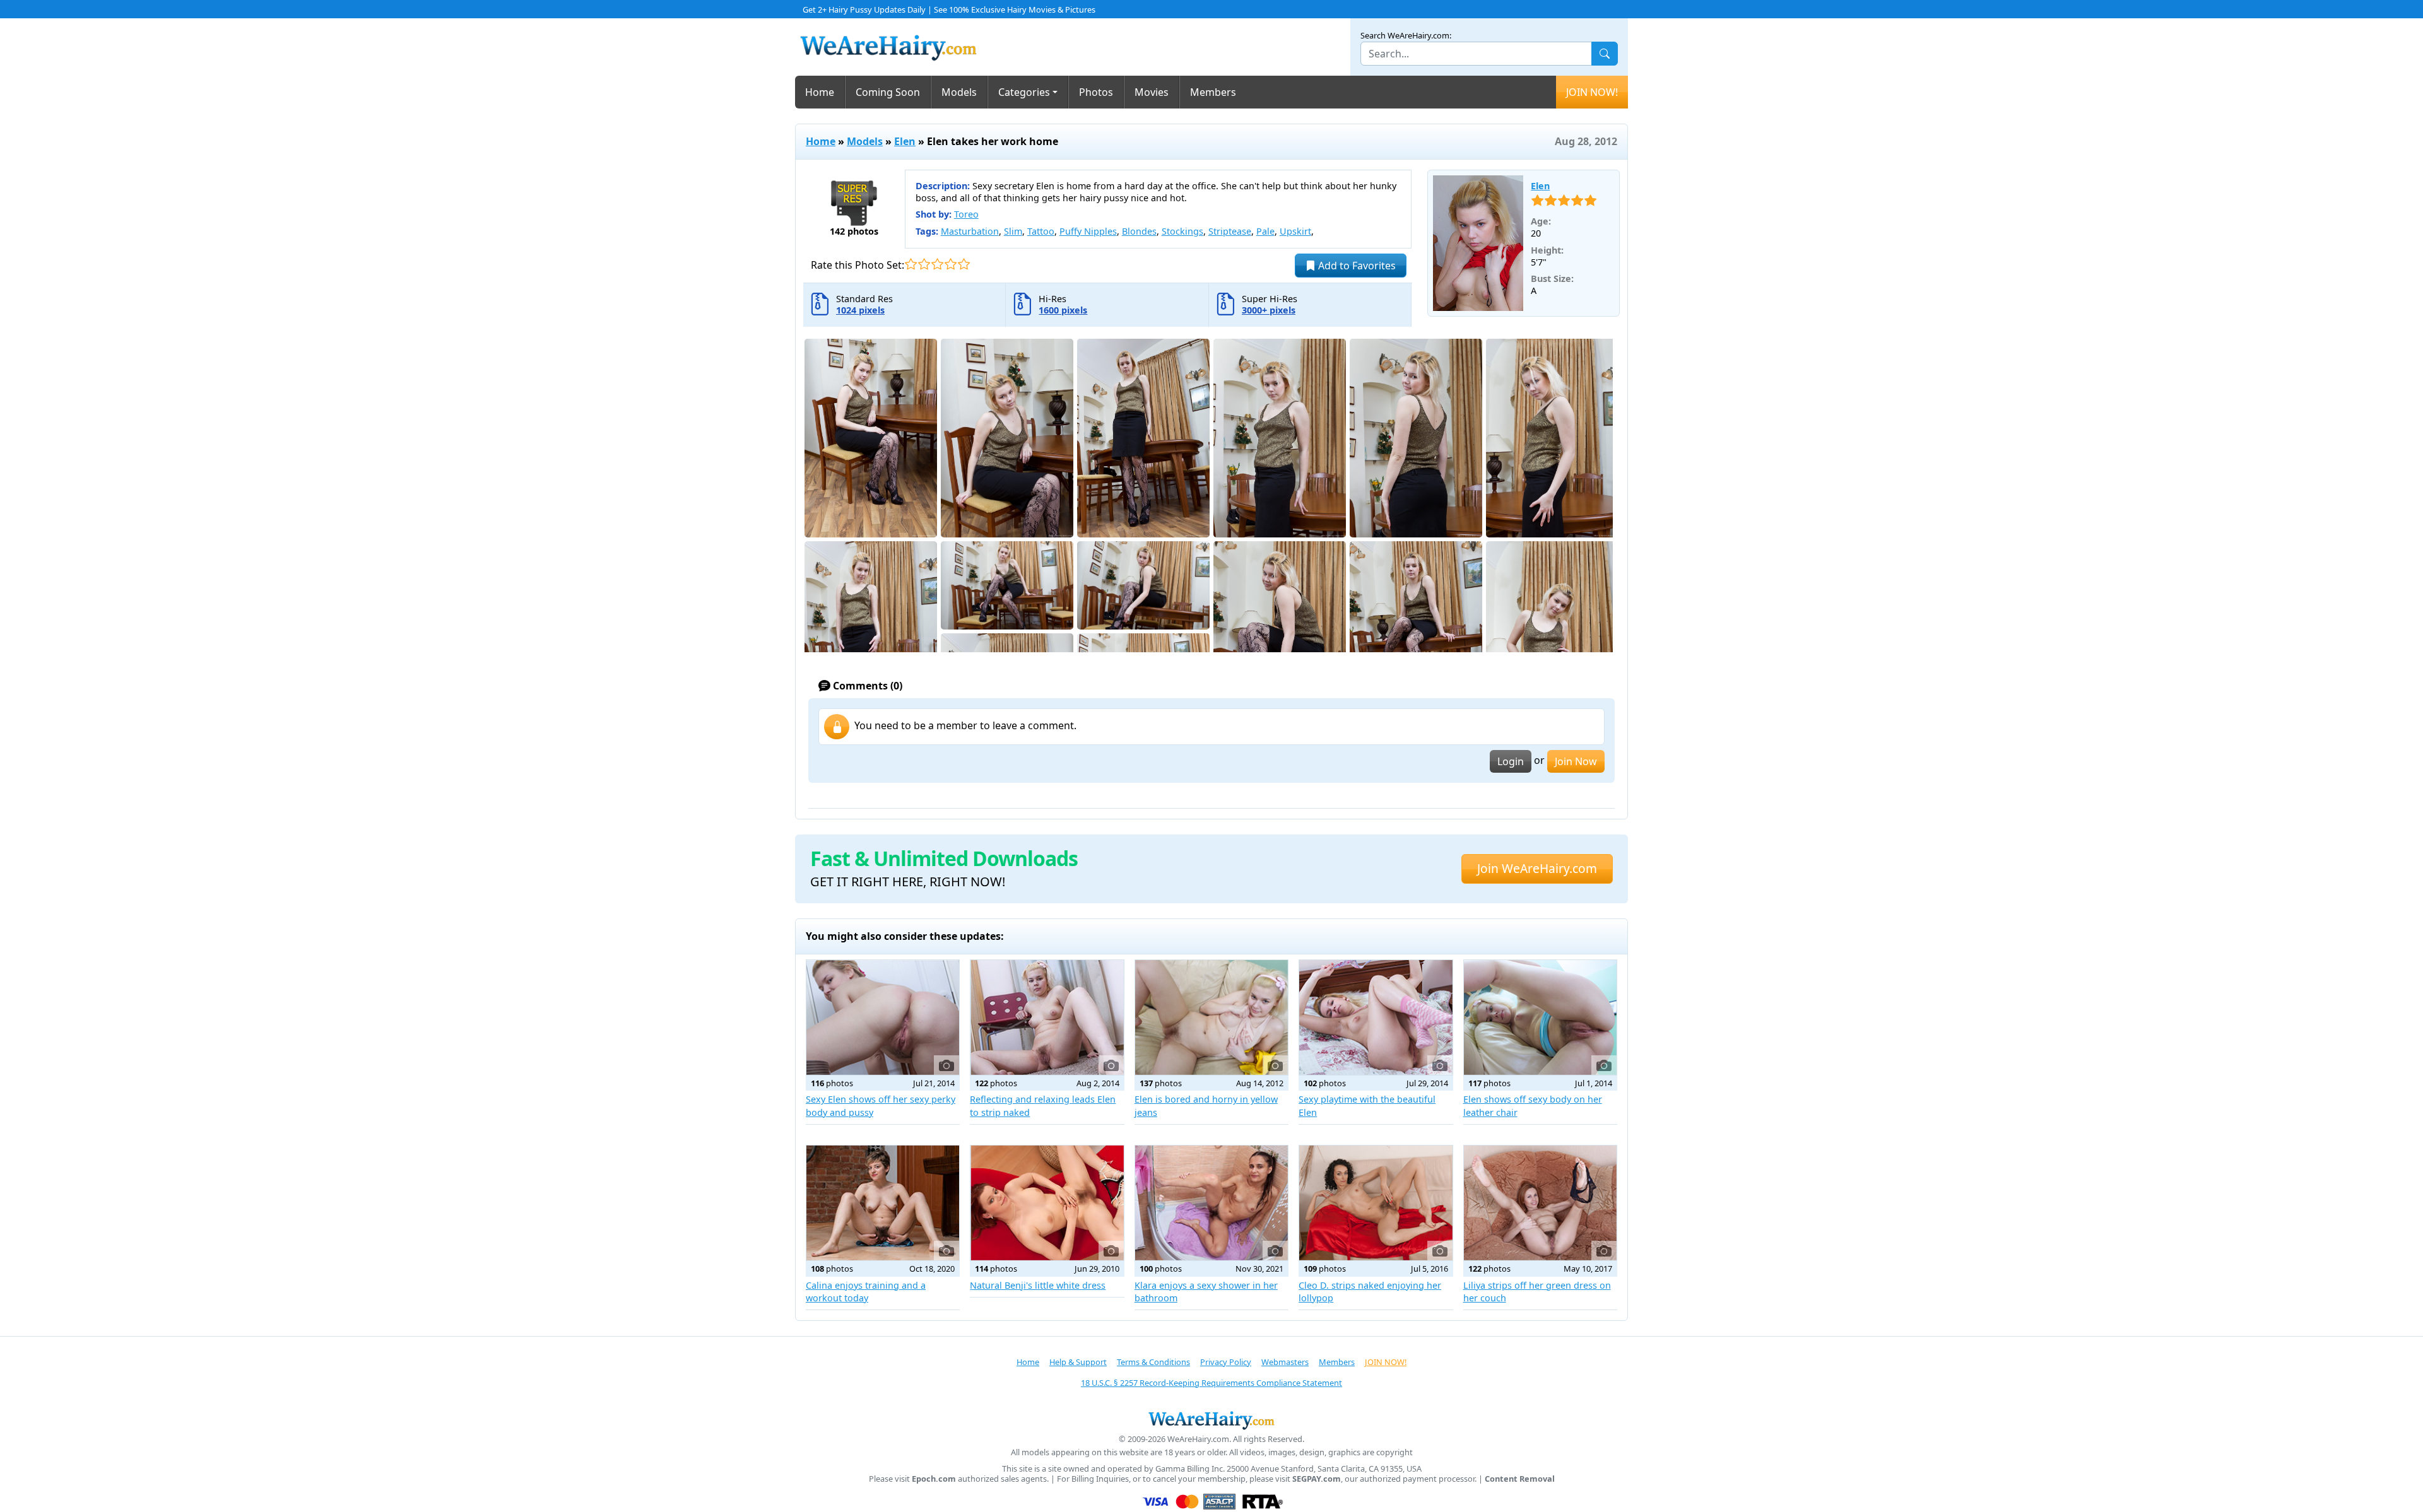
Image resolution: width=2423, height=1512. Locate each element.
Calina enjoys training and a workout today (866, 1292)
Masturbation (970, 231)
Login (1511, 761)
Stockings (1182, 231)
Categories (1024, 92)
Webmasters (1285, 1362)
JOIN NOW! (1592, 92)
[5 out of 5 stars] (964, 264)
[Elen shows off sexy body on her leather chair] (1540, 1017)
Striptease (1230, 231)
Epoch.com (934, 1479)
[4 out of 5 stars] (951, 264)
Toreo (966, 214)
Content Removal (1520, 1479)
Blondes (1139, 231)
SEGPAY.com (1317, 1479)
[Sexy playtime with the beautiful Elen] (1376, 1017)
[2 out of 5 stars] (924, 264)
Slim (1013, 231)
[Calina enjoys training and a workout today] (883, 1203)
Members (1213, 92)
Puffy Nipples (1088, 231)
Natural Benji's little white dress (1038, 1285)
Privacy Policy (1226, 1362)
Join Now (1576, 761)
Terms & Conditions (1153, 1362)
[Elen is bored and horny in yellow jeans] (1211, 1017)
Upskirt (1295, 231)
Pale (1265, 231)
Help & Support (1078, 1362)
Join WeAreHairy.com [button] (1537, 868)
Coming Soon (888, 92)
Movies (1152, 92)
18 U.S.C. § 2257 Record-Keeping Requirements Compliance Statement (1211, 1383)
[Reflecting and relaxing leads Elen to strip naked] (1047, 1017)
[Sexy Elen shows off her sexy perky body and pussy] (883, 1017)
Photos (1096, 92)
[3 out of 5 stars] (937, 264)
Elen (905, 141)
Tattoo (1041, 231)
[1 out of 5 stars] (911, 264)
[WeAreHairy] (1211, 1420)
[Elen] (1478, 243)
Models (959, 92)
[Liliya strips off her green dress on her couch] (1540, 1203)
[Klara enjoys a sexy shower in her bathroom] (1211, 1203)
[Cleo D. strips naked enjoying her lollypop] (1376, 1203)
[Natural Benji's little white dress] (1047, 1203)
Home (820, 92)
